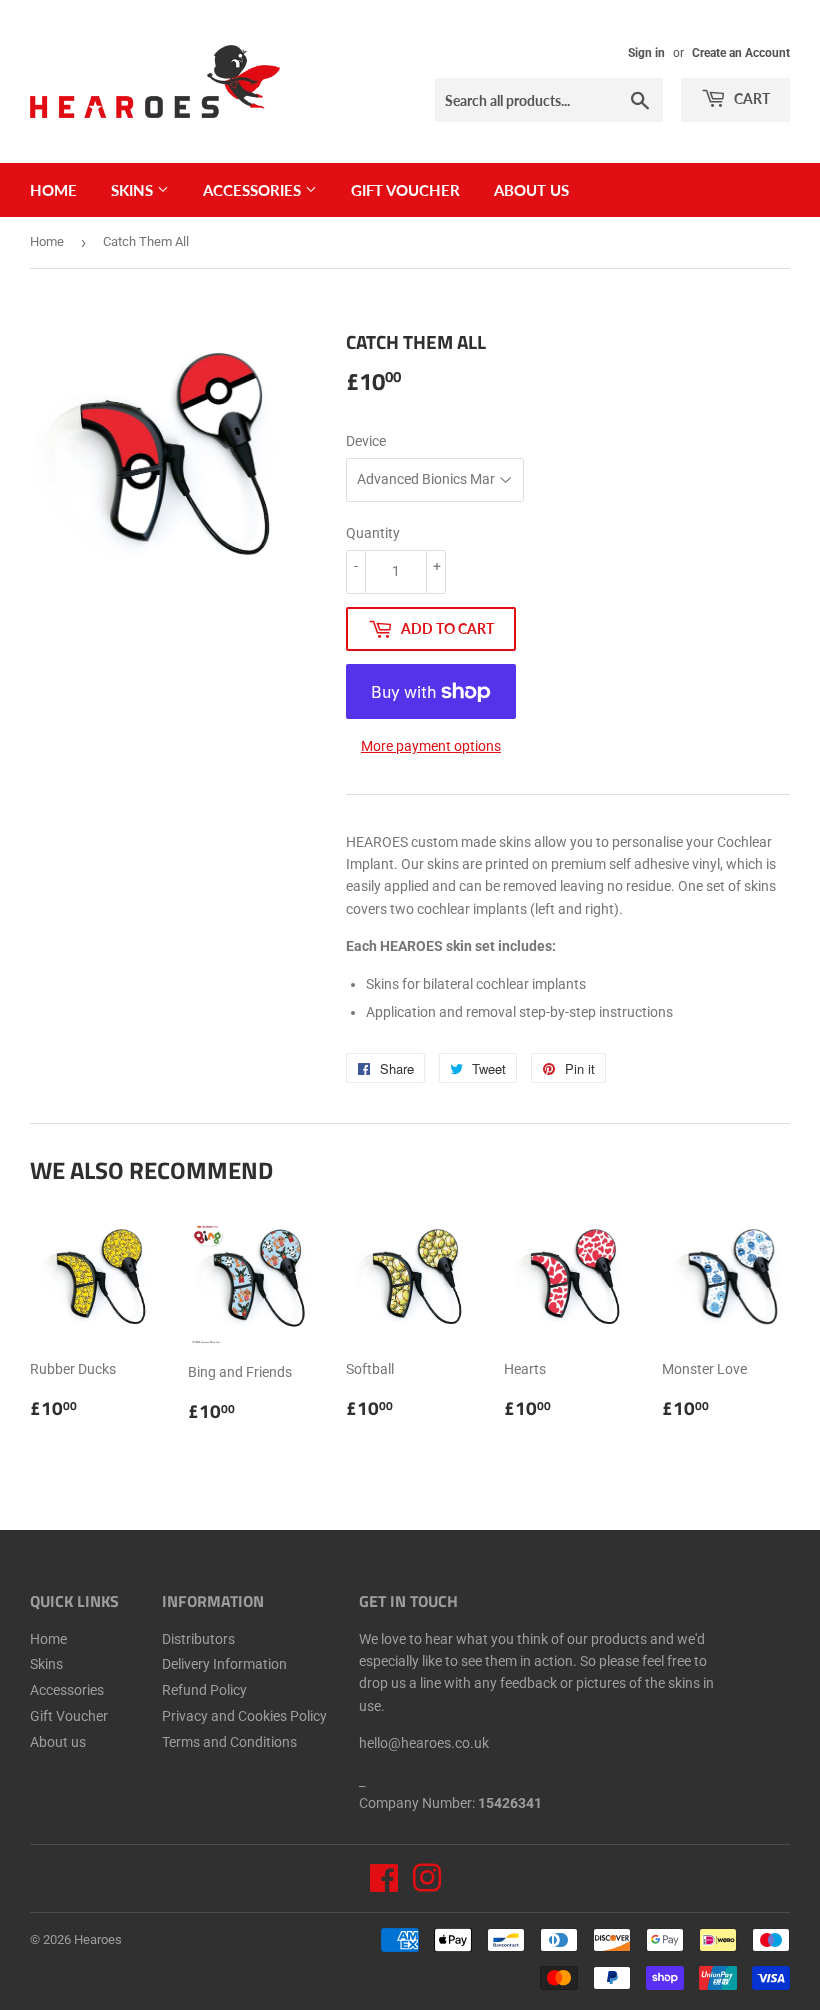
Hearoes (98, 1939)
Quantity (373, 533)
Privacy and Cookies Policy (244, 1716)
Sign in (646, 53)
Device (366, 441)
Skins (134, 190)
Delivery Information (224, 1664)
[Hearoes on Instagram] (427, 1885)
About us (531, 190)
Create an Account (741, 53)
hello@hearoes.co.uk (424, 1743)
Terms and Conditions (229, 1742)
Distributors (198, 1639)
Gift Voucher (405, 190)
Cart (750, 98)
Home (53, 190)
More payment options (431, 746)
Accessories (254, 190)
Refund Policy (204, 1690)
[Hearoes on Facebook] (384, 1885)
